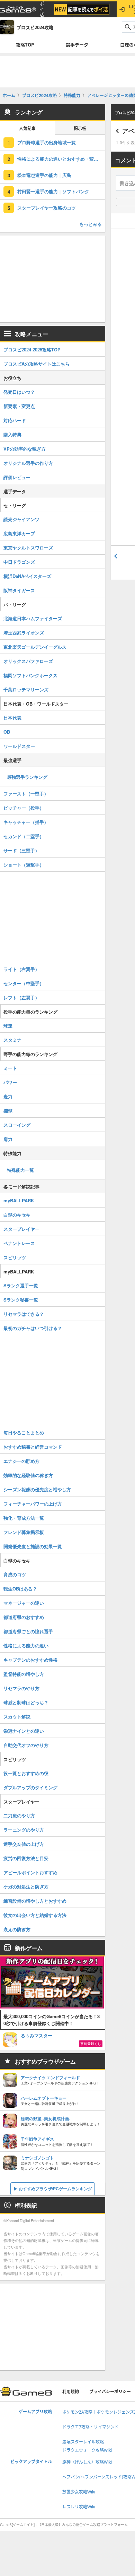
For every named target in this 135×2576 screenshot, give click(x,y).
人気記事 (27, 129)
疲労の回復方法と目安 (26, 1858)
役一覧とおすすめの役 (26, 1773)
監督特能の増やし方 (24, 1674)
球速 (8, 1026)
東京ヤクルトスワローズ (28, 548)
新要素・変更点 (19, 406)
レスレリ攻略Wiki (79, 2507)
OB (7, 732)
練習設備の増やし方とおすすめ (35, 1901)
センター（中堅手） (24, 983)
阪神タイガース (19, 590)
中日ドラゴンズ (19, 562)
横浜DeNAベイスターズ (27, 576)
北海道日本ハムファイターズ (33, 618)
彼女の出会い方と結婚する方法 (35, 1915)
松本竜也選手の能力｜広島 (44, 175)
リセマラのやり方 (21, 1688)
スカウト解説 (17, 1717)
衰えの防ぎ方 (17, 1929)
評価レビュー (17, 477)
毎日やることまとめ (24, 1432)
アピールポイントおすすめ (30, 1872)
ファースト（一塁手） (26, 794)
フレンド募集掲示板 (24, 1532)
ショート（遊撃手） (24, 865)
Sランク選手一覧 (21, 1285)
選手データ (77, 45)
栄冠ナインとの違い (24, 1731)
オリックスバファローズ (28, 661)
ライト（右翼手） (21, 969)
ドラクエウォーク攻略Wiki (87, 2450)
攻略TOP (25, 45)
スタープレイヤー (21, 1229)
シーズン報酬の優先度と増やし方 (37, 1489)
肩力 (8, 1139)
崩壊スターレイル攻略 (83, 2442)
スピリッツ (15, 1257)
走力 (8, 1096)
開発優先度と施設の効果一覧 (33, 1546)
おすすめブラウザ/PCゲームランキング (55, 2189)
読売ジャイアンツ (21, 519)
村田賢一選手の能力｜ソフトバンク (53, 191)
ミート (10, 1068)
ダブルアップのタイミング (30, 1787)
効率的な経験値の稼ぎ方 (28, 1475)
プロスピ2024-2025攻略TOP (32, 349)
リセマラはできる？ (24, 1314)
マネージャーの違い (24, 1603)
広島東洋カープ (19, 533)
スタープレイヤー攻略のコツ (47, 208)
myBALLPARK (19, 1200)
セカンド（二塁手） (24, 836)
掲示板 (80, 129)
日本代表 (12, 718)
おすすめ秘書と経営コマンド (33, 1447)
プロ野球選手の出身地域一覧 (47, 142)
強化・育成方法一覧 (24, 1518)
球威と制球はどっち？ (26, 1702)
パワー (10, 1082)
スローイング (17, 1125)
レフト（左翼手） (21, 997)
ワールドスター (19, 746)
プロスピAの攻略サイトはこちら (37, 364)
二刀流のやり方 (19, 1815)
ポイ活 (42, 9)
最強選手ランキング (27, 777)
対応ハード (15, 420)
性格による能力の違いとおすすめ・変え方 (60, 159)
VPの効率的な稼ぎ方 (25, 449)
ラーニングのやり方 (24, 1830)
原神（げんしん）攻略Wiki (87, 2462)
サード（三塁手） (21, 850)
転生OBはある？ (20, 1589)
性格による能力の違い (26, 1645)
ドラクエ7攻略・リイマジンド (91, 2427)
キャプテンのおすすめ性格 (30, 1660)
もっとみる (91, 224)
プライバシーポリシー (110, 2392)
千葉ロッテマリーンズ (26, 689)
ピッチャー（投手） (24, 808)
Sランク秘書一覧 (21, 1300)
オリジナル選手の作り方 (28, 463)
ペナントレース (19, 1243)
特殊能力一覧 (20, 1170)
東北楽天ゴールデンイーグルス (35, 647)
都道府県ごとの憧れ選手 (28, 1631)
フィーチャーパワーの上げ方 (33, 1504)
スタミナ (12, 1040)
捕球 (8, 1111)
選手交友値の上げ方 (24, 1844)
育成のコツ (15, 1574)
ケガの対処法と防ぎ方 (26, 1887)
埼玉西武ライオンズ (24, 633)
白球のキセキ (17, 1215)
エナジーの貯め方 (21, 1461)
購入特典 (12, 434)
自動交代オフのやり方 (26, 1745)
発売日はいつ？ (19, 392)
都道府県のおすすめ (24, 1617)
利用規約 (71, 2392)
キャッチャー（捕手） (26, 822)
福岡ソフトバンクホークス (30, 675)
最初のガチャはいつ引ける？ (33, 1328)
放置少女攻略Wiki (79, 2492)
